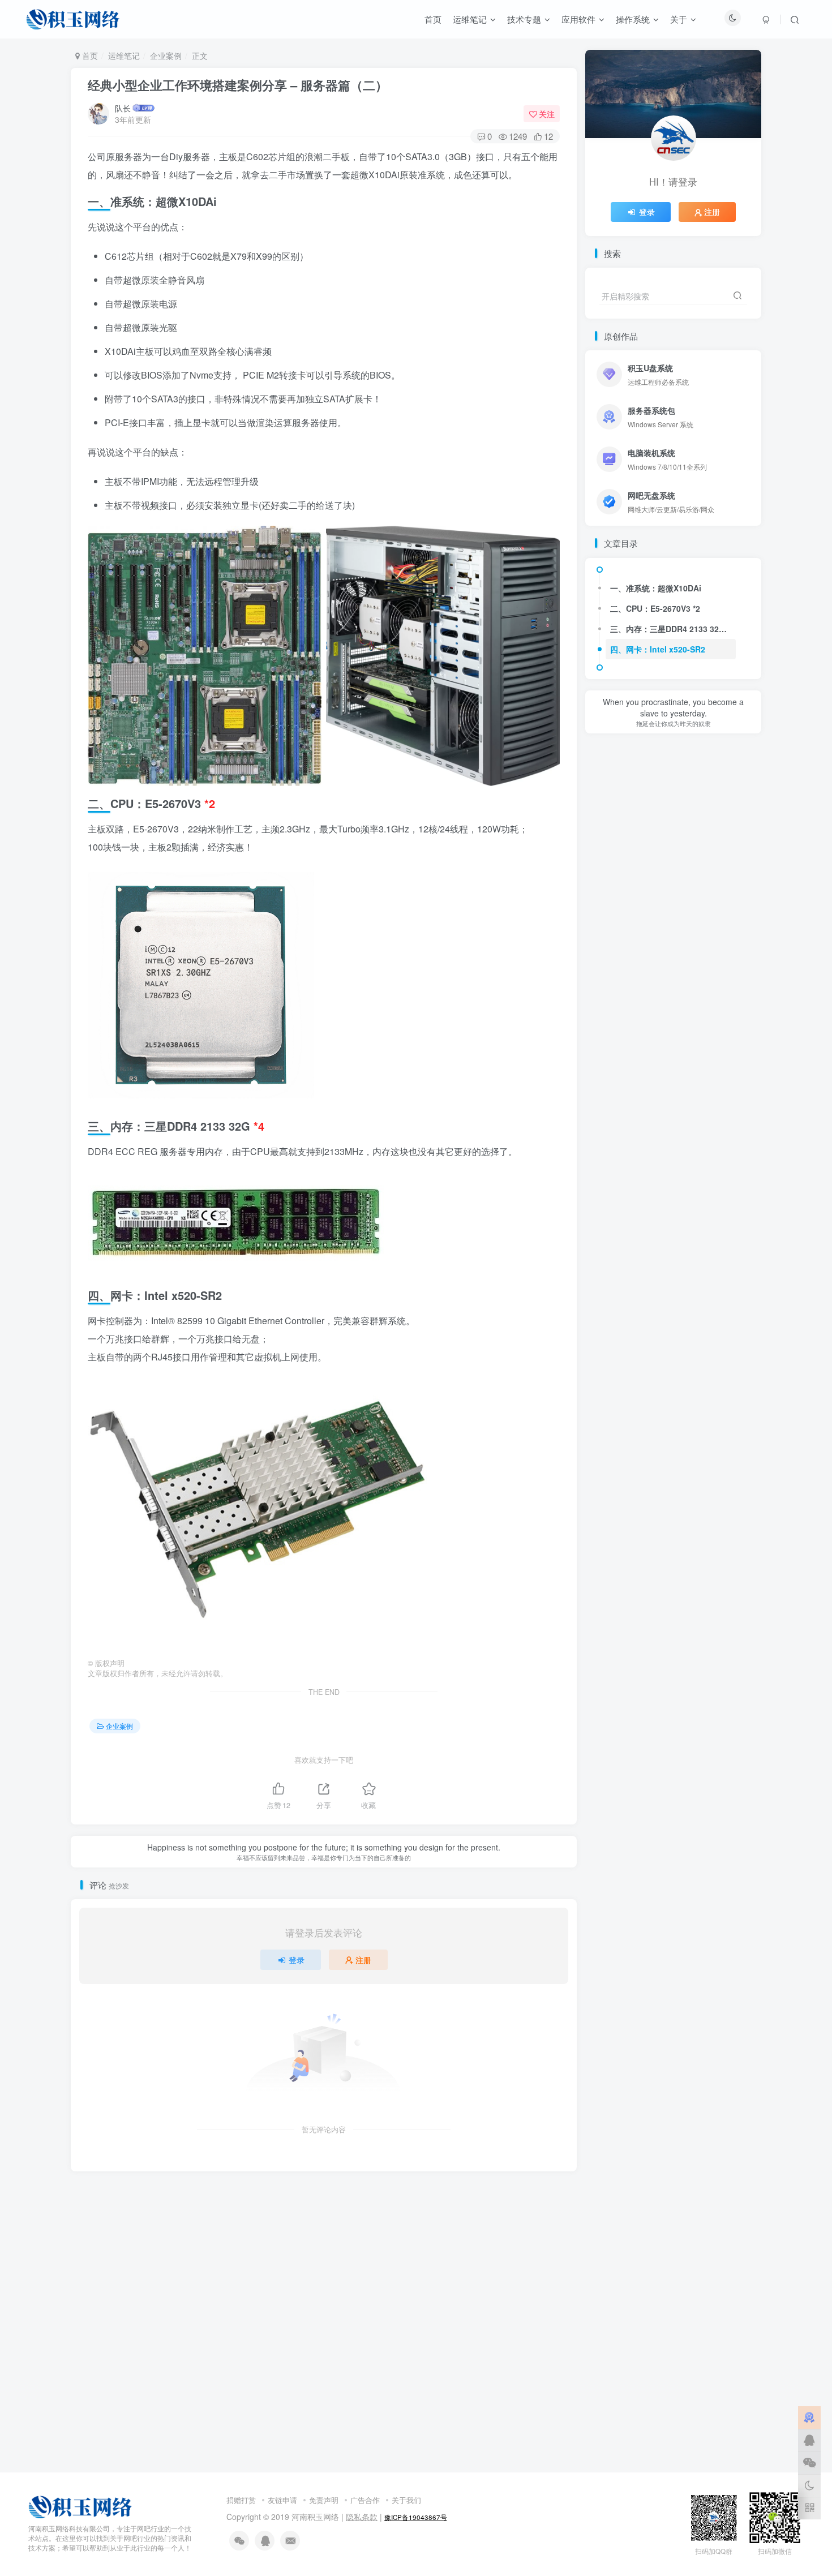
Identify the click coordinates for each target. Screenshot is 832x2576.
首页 (89, 55)
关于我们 (406, 2500)
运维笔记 (124, 55)
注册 (363, 1960)
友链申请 (282, 2500)
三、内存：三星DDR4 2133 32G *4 (672, 629)
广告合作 (365, 2500)
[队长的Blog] (80, 2506)
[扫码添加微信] (809, 2463)
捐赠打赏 (241, 2500)
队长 (123, 108)
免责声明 (324, 2500)
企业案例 (166, 55)
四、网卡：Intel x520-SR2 (658, 649)
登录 (297, 1960)
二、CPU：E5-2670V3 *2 (655, 608)
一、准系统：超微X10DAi (656, 588)
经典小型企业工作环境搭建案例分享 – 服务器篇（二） (238, 85)
